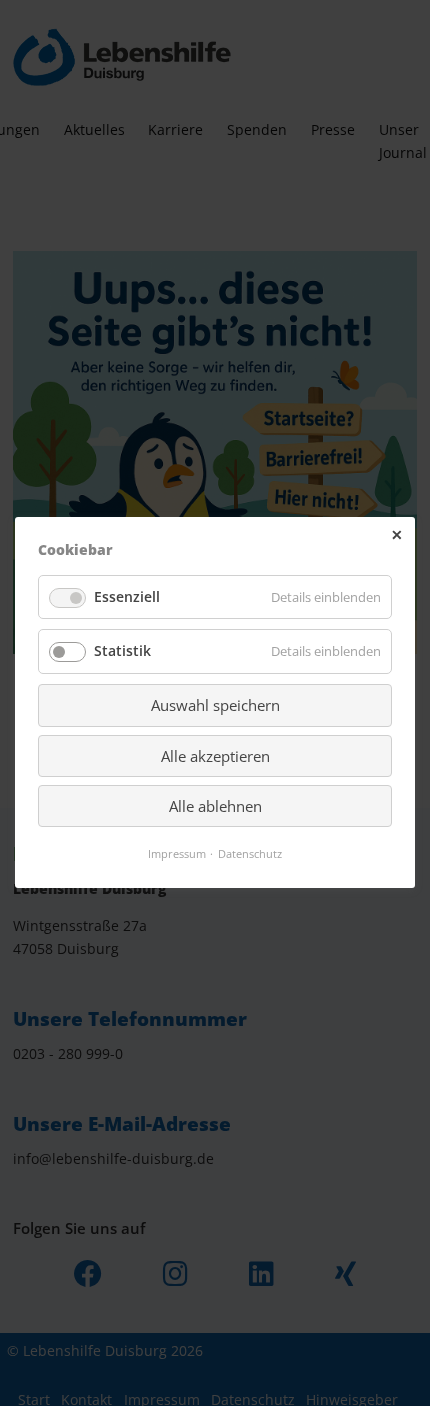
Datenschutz (250, 854)
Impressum (177, 854)
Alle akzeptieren (215, 756)
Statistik (122, 651)
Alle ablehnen (215, 806)
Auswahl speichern (215, 706)
